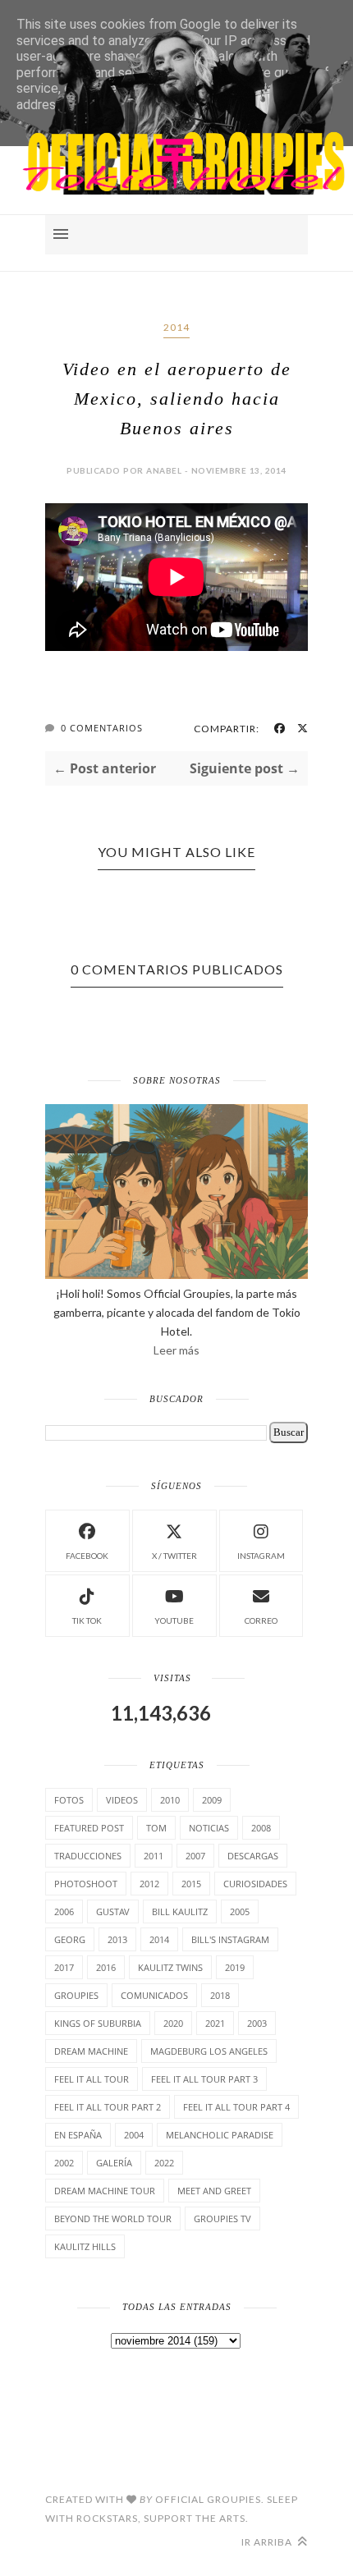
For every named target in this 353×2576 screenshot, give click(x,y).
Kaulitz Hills (85, 2246)
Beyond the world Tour (113, 2218)
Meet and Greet (214, 2191)
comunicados (154, 1995)
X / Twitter (174, 1556)
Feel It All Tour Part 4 (236, 2107)
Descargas (253, 1856)
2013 (117, 1939)
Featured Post (89, 1828)
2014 (176, 327)
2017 (64, 1967)
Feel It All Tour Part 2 (108, 2107)
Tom (156, 1828)
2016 (106, 1967)
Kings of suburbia (98, 2023)
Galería (114, 2163)
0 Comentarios (102, 728)
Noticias (209, 1828)
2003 (257, 2023)
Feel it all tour (92, 2079)
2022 (164, 2163)
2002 (64, 2163)
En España (78, 2135)
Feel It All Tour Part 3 (204, 2079)
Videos (122, 1800)
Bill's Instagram (230, 1939)
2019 (235, 1967)
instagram (261, 1556)
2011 (154, 1856)
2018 (220, 1995)
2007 (195, 1856)
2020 (173, 2023)
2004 (134, 2135)
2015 (191, 1884)
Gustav (113, 1911)
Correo (261, 1620)
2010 (170, 1800)
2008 (261, 1828)
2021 (215, 2023)
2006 (64, 1911)
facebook (87, 1556)
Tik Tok (87, 1620)
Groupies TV (222, 2218)
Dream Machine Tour (105, 2191)
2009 (212, 1800)
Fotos (69, 1800)
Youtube (174, 1620)
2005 (240, 1911)
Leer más (176, 1350)
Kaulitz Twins (170, 1967)
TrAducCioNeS (88, 1856)
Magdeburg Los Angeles (209, 2051)
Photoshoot (86, 1884)
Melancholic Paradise (220, 2135)
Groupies (76, 1995)
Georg (70, 1939)
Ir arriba (268, 2542)
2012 (149, 1884)
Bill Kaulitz (180, 1911)
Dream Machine (91, 2051)
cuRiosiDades (255, 1884)
